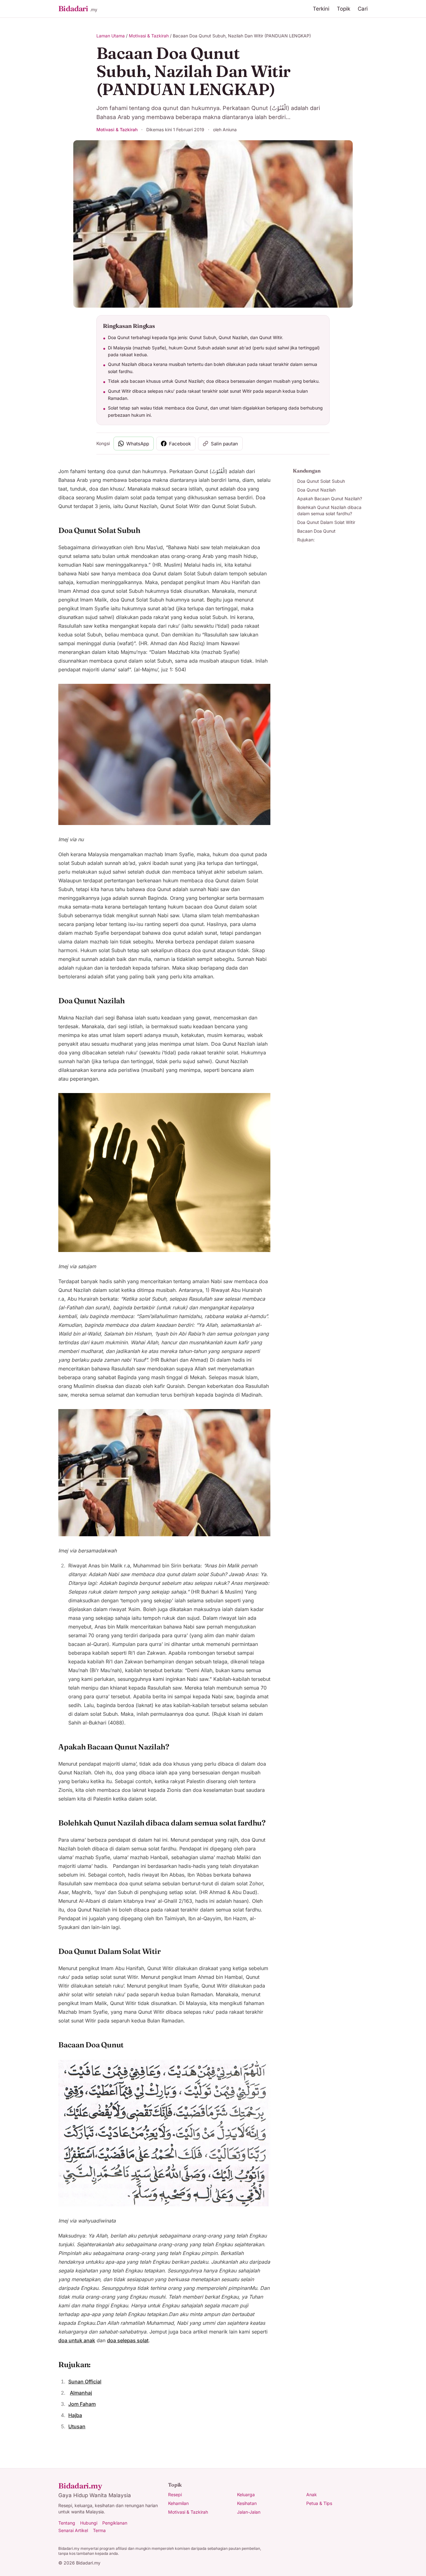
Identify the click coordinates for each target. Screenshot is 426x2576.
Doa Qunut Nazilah (316, 490)
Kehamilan (178, 2503)
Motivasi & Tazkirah (149, 36)
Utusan (77, 2426)
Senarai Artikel (73, 2530)
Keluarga (246, 2494)
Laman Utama (111, 36)
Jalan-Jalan (249, 2512)
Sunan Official (85, 2382)
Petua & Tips (319, 2503)
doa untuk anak (77, 2340)
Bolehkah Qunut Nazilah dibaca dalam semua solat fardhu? (329, 510)
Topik (344, 9)
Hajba (75, 2415)
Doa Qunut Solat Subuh (321, 481)
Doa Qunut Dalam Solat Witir (326, 522)
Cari (363, 9)
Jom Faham (82, 2404)
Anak (312, 2494)
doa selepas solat (128, 2340)
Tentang (67, 2523)
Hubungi (89, 2523)
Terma (99, 2530)
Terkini (321, 9)
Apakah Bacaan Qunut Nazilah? (330, 499)
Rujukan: (306, 540)
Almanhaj (81, 2393)
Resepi (175, 2494)
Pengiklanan (115, 2523)
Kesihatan (247, 2503)
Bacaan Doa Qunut (316, 531)
